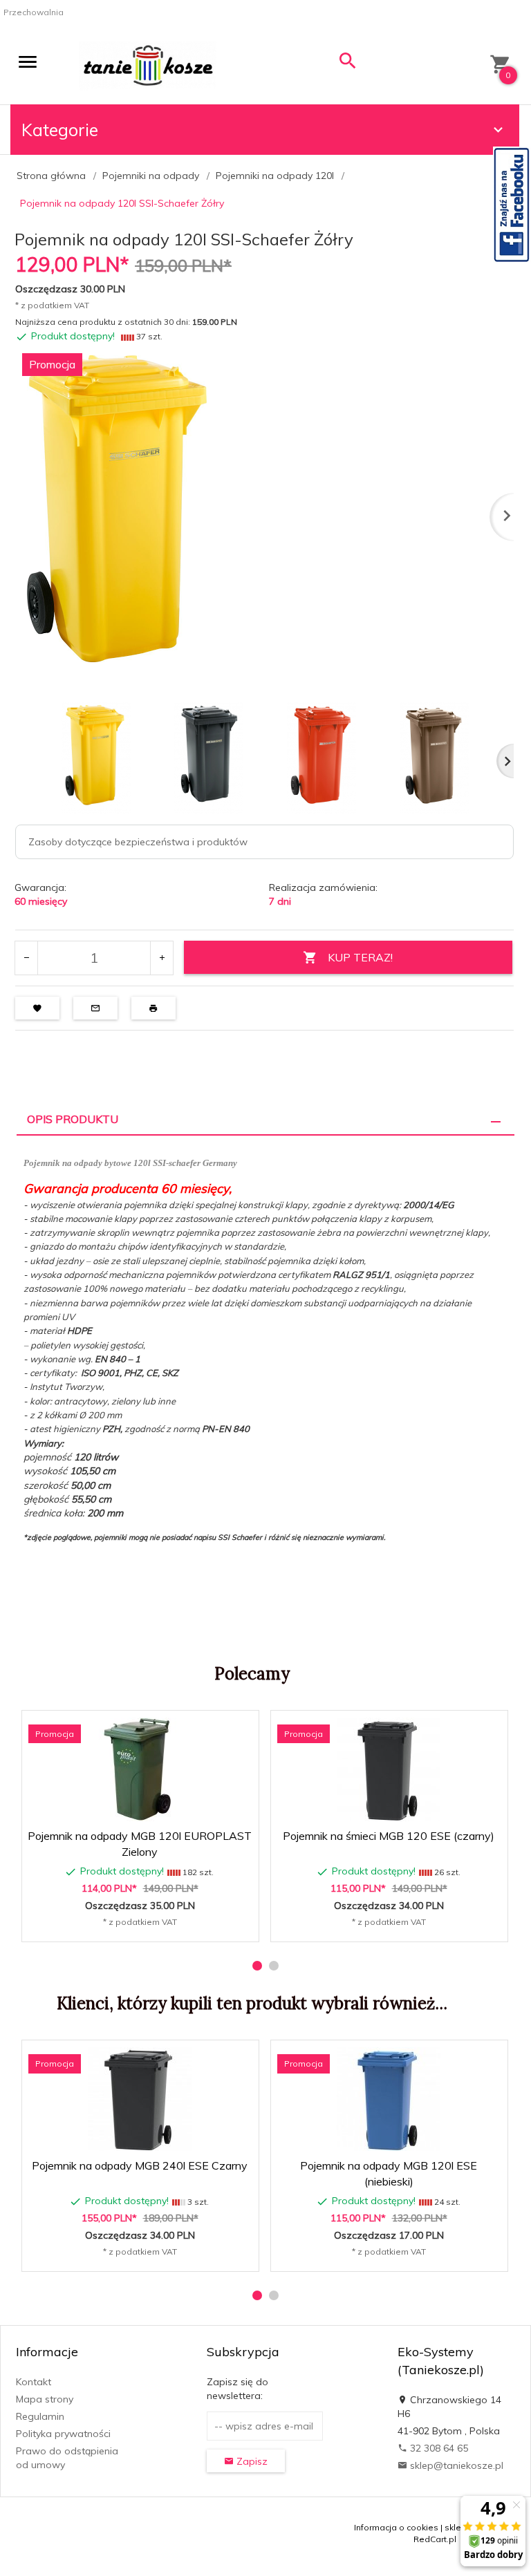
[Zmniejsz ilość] (27, 958)
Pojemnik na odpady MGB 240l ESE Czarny (140, 2165)
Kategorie (60, 130)
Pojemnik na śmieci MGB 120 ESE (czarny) (389, 1836)
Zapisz (251, 2461)
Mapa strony (45, 2399)
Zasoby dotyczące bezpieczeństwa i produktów (138, 842)
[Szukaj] (348, 64)
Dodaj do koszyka (145, 1924)
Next (505, 761)
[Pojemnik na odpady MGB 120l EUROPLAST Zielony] (140, 1769)
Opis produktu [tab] (73, 1119)
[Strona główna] (148, 65)
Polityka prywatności (63, 2434)
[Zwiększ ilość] (161, 958)
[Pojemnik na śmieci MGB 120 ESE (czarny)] (389, 1769)
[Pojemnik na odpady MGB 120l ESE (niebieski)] (389, 2099)
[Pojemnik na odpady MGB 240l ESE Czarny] (140, 2099)
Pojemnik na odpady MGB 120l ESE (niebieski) (390, 2231)
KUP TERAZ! (360, 957)
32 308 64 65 (438, 2448)
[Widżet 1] (512, 205)
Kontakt (34, 2382)
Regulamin (40, 2416)
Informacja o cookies (396, 2527)
